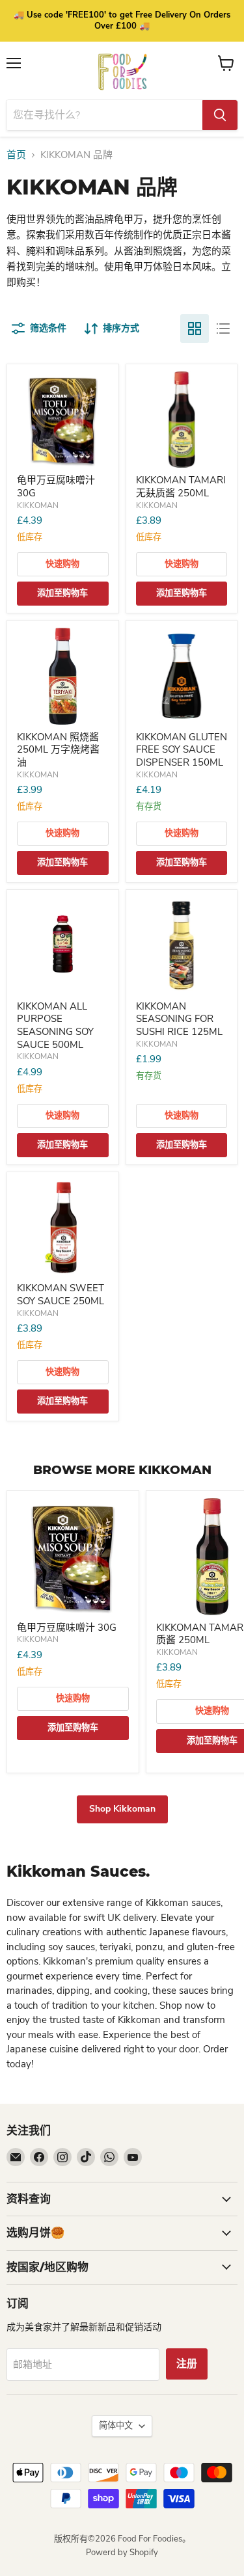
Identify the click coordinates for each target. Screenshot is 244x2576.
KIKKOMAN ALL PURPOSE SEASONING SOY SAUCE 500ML (55, 1026)
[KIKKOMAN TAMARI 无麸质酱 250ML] (182, 420)
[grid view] (195, 329)
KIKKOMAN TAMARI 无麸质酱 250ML (181, 487)
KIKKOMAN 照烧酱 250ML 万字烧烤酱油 (58, 750)
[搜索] (220, 115)
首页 (16, 155)
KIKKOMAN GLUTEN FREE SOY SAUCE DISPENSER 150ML (182, 750)
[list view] (223, 329)
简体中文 (116, 2426)
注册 (187, 2364)
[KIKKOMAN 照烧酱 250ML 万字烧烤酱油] (63, 676)
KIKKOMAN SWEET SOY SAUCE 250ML (61, 1295)
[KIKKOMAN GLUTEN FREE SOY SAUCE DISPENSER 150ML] (182, 676)
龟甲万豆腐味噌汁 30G (56, 487)
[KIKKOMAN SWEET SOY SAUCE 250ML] (63, 1228)
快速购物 (62, 564)
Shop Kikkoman (122, 1809)
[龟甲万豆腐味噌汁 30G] (63, 420)
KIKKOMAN (38, 505)
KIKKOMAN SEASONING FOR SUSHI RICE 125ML (179, 1019)
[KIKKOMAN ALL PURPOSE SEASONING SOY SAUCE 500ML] (63, 946)
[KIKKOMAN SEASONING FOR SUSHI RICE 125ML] (182, 946)
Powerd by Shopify (122, 2553)
